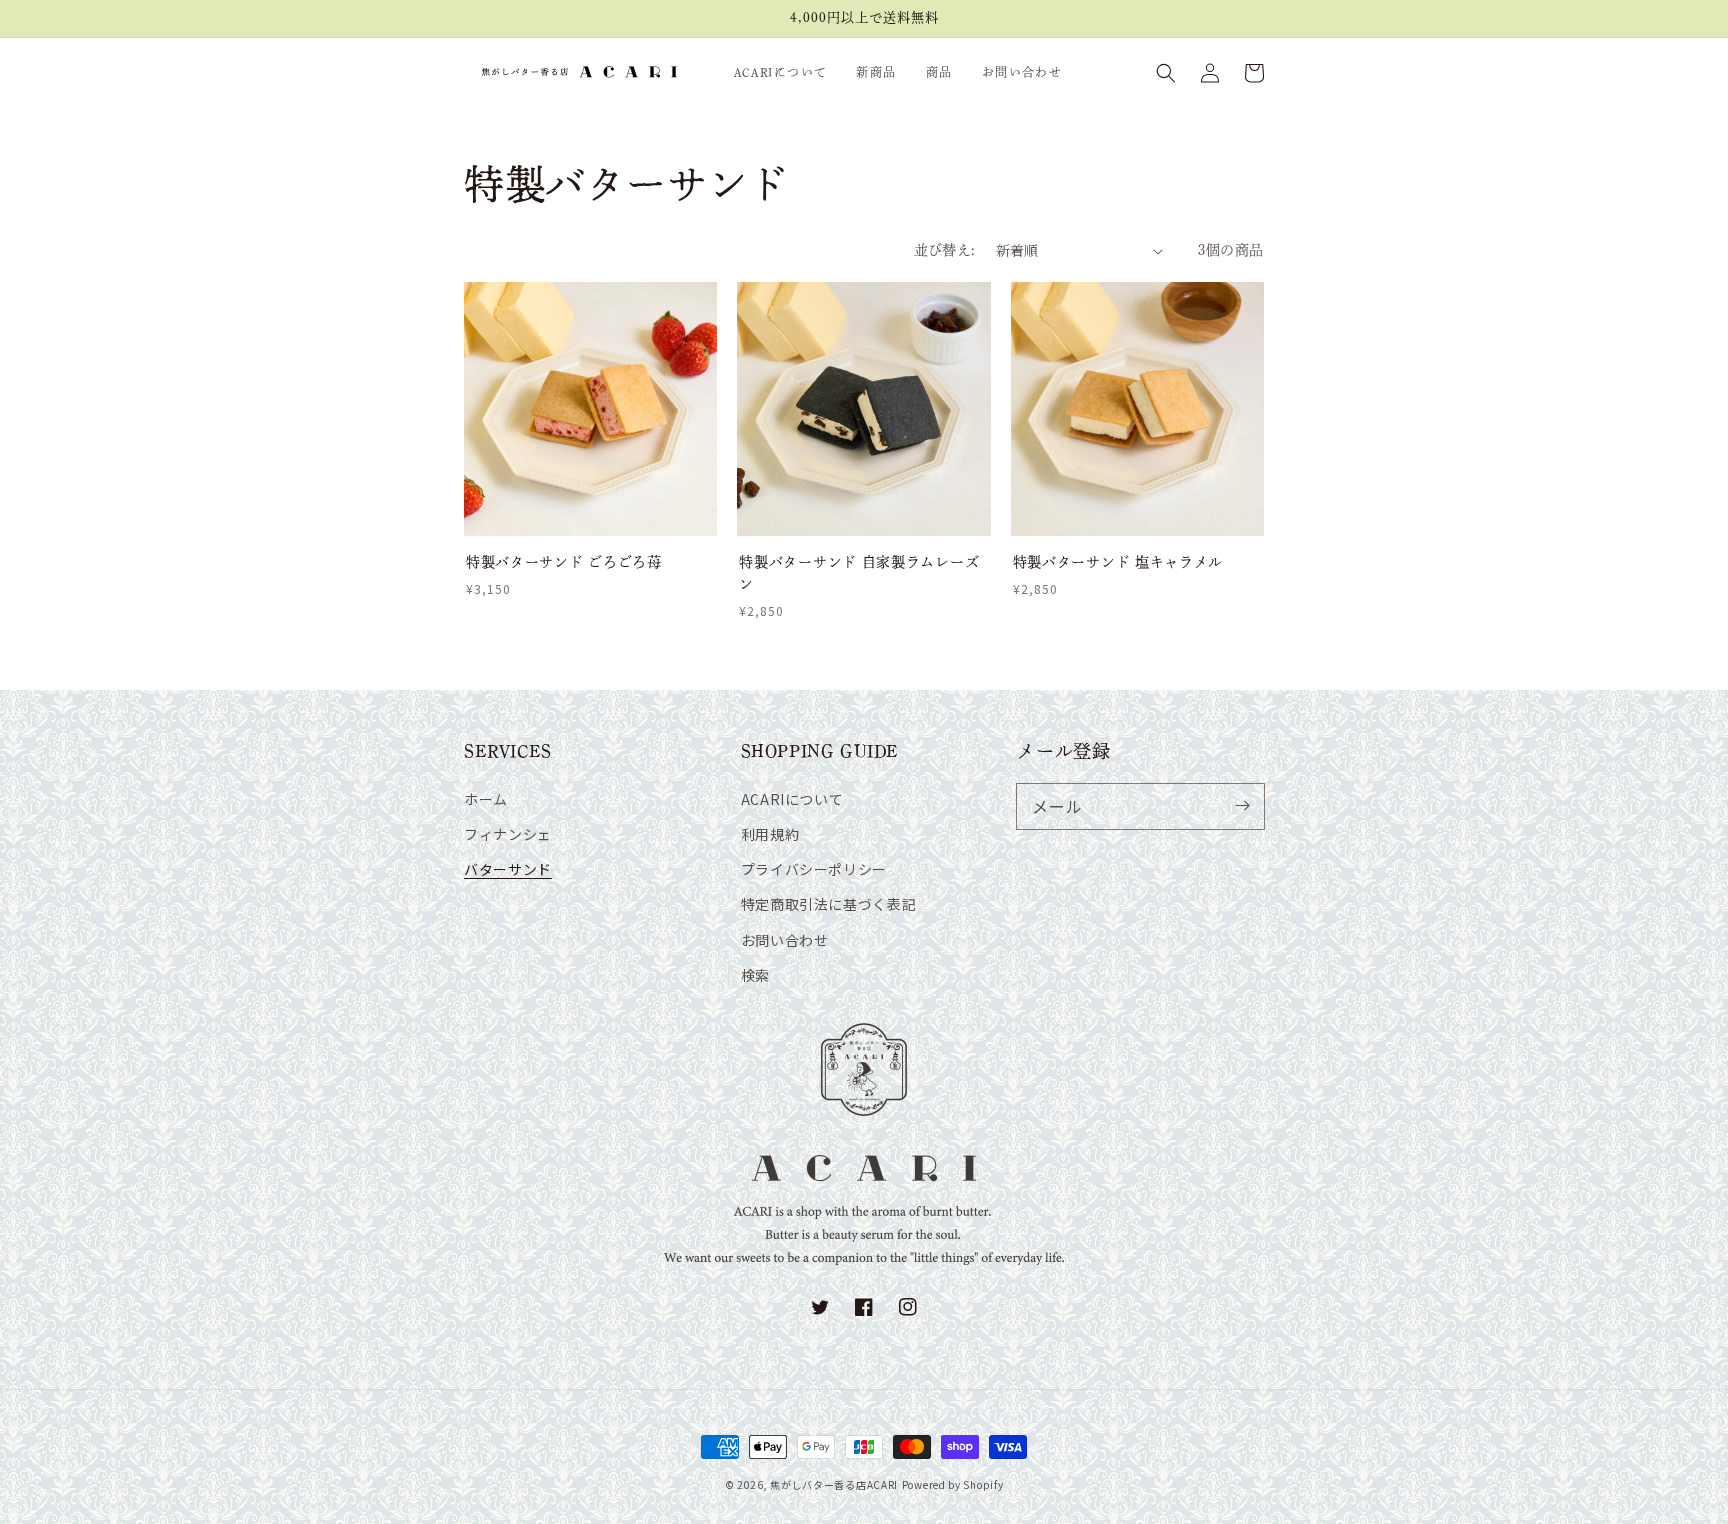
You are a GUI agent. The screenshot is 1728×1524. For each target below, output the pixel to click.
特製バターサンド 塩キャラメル (1118, 562)
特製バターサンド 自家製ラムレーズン (859, 573)
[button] (1166, 73)
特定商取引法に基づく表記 (829, 904)
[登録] (1242, 806)
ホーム (486, 799)
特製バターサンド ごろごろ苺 (564, 562)
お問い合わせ (785, 940)
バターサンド (508, 869)
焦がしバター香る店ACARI (834, 1484)
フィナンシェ (508, 834)
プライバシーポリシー (814, 869)
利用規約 (770, 834)
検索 (755, 975)
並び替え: (945, 250)
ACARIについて (792, 799)
